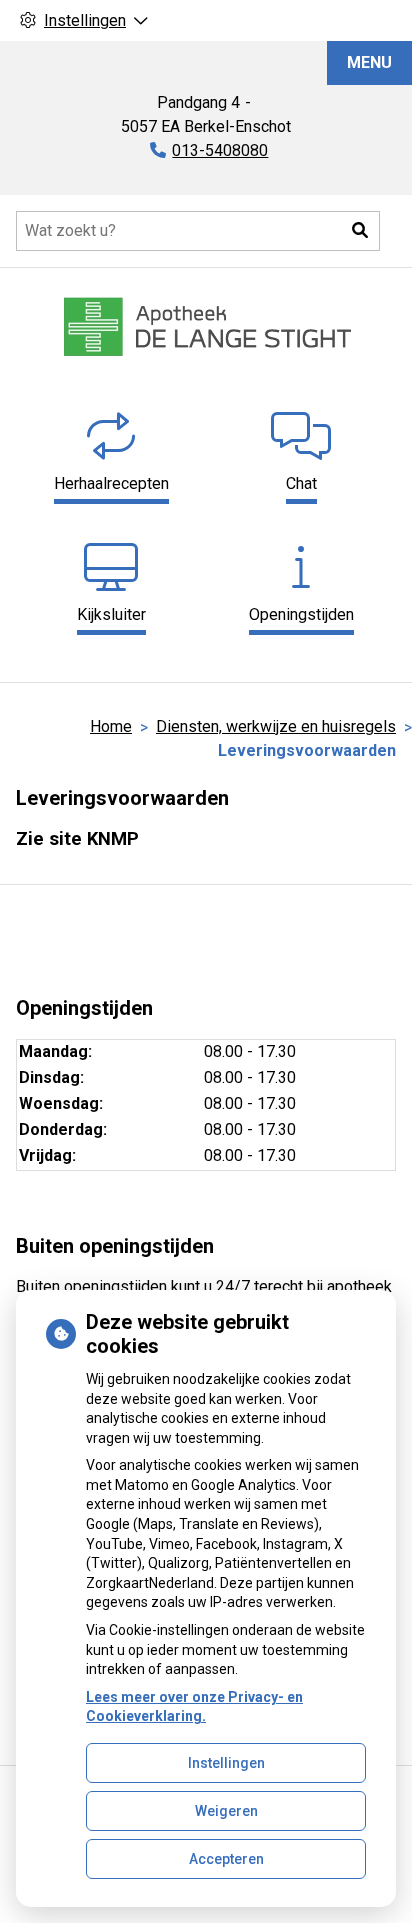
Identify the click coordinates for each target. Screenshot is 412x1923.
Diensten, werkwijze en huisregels (276, 726)
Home (111, 726)
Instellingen (226, 1763)
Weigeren (226, 1811)
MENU (369, 62)
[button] (360, 231)
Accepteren (226, 1859)
